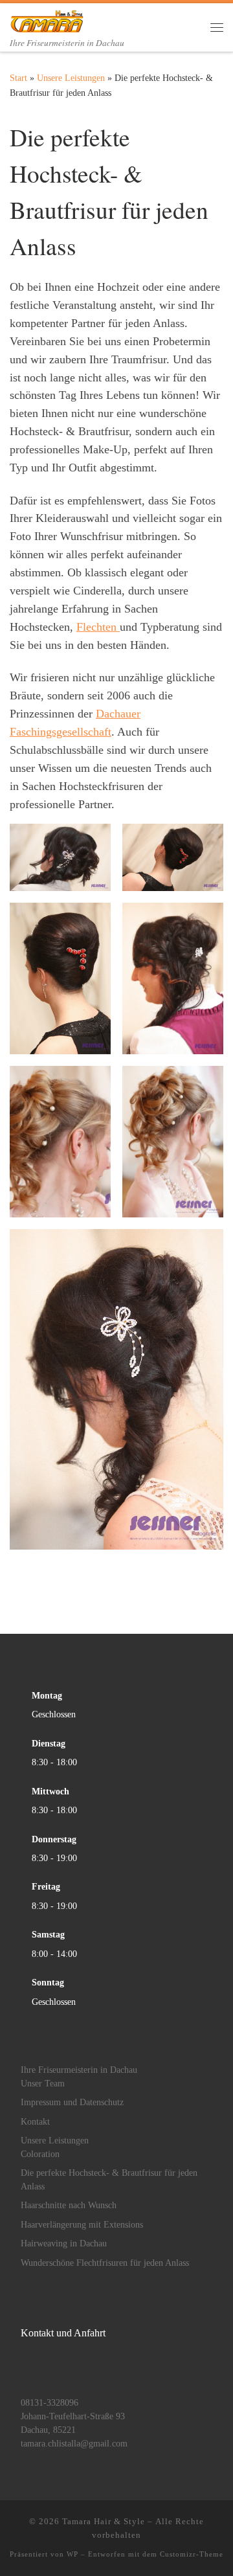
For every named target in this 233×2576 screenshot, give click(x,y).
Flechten (98, 627)
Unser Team (43, 2084)
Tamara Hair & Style (104, 2521)
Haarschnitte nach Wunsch (69, 2205)
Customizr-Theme (192, 2554)
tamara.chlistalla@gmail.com (74, 2444)
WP (72, 2554)
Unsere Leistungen (71, 78)
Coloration (40, 2154)
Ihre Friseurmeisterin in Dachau (79, 2070)
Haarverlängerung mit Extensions (82, 2225)
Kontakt (35, 2122)
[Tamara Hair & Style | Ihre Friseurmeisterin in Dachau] (47, 19)
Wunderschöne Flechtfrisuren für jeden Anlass (105, 2263)
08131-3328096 (50, 2403)
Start (18, 78)
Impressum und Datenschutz (72, 2102)
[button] (60, 857)
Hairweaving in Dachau (64, 2243)
